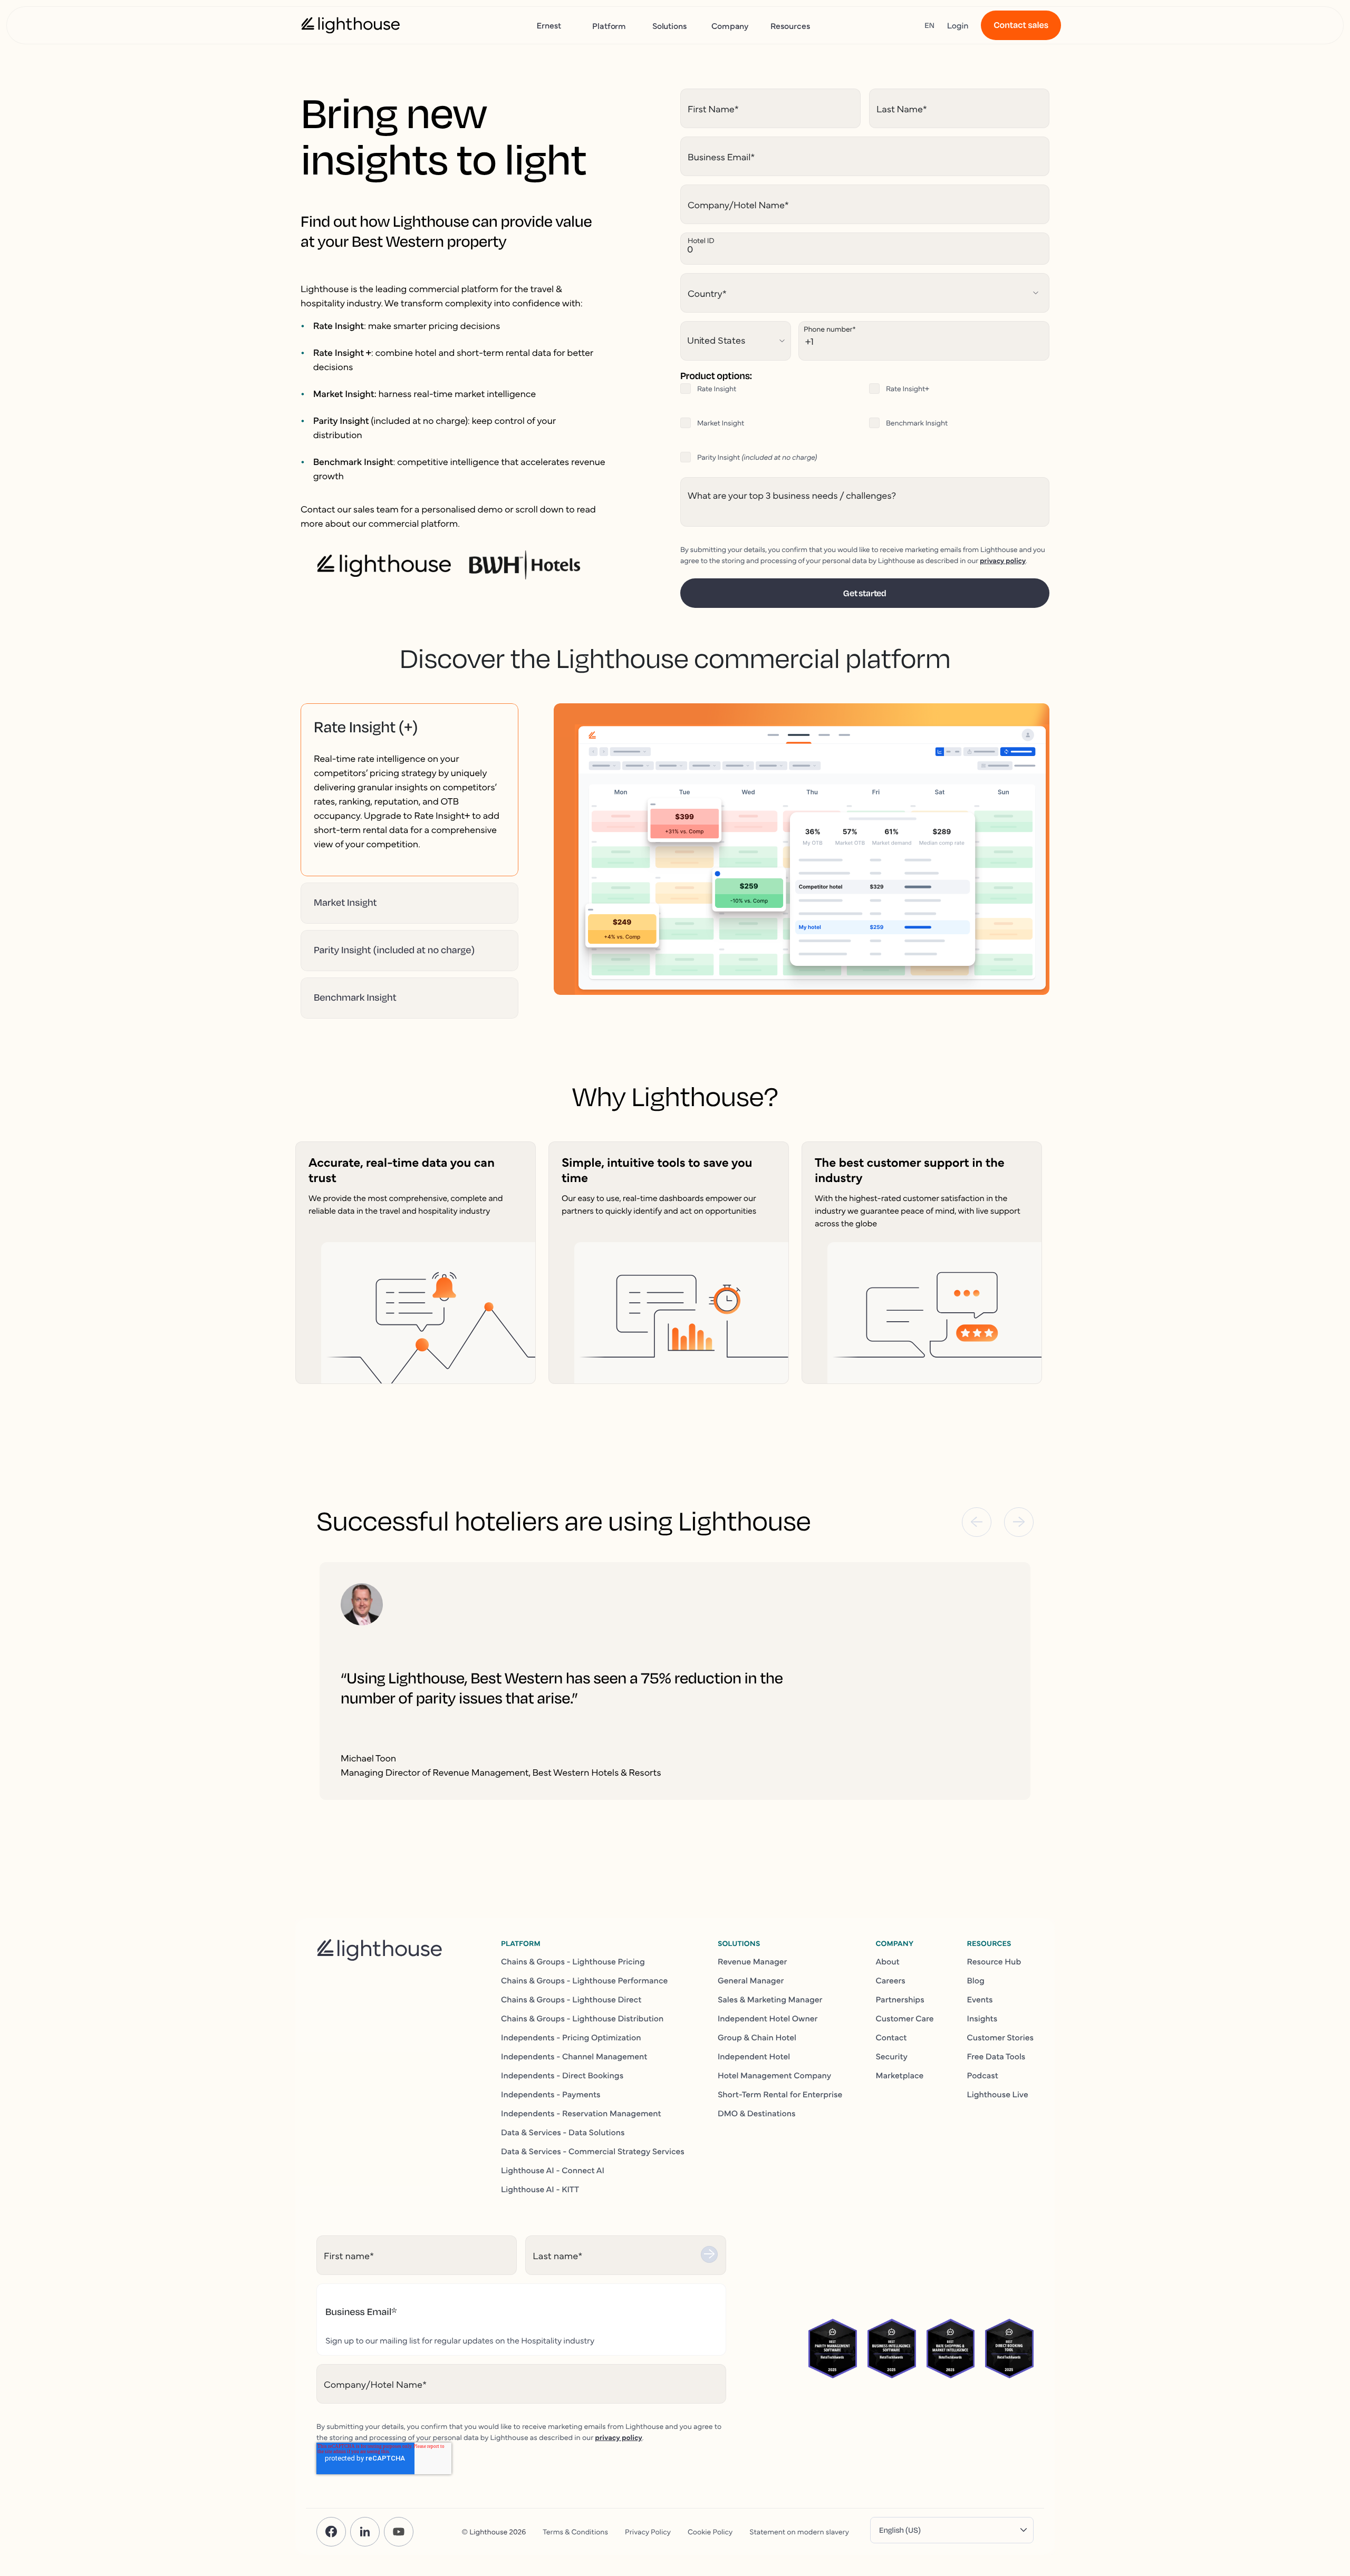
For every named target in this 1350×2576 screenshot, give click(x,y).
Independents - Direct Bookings (562, 2075)
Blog (976, 1980)
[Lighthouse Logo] (351, 25)
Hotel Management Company (774, 2075)
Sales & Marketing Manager (770, 1999)
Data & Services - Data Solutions (563, 2132)
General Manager (751, 1980)
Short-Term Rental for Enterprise (780, 2094)
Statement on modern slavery (799, 2531)
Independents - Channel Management (574, 2056)
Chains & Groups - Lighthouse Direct (571, 1999)
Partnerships (900, 1999)
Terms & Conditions (575, 2531)
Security (891, 2056)
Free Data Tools (996, 2056)
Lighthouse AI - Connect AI (553, 2170)
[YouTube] (399, 2532)
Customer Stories (1000, 2037)
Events (980, 1999)
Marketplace (899, 2075)
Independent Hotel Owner (768, 2018)
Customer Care (904, 2018)
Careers (890, 1980)
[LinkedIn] (365, 2532)
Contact (891, 2037)
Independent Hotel (754, 2056)
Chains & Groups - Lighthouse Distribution (582, 2018)
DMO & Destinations (757, 2113)
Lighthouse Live (998, 2094)
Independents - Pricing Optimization (571, 2037)
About (887, 1961)
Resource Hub (994, 1961)
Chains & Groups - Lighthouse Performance (584, 1980)
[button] (409, 727)
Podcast (983, 2075)
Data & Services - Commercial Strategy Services (593, 2151)
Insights (982, 2018)
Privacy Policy (648, 2531)
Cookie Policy (710, 2531)
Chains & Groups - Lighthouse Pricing (573, 1961)
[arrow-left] (977, 1522)
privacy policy (1003, 560)
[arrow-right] (1019, 1522)
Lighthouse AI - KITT (540, 2189)
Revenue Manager (753, 1961)
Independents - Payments (551, 2094)
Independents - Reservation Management (581, 2113)
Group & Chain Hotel (757, 2037)
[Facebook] (331, 2532)
